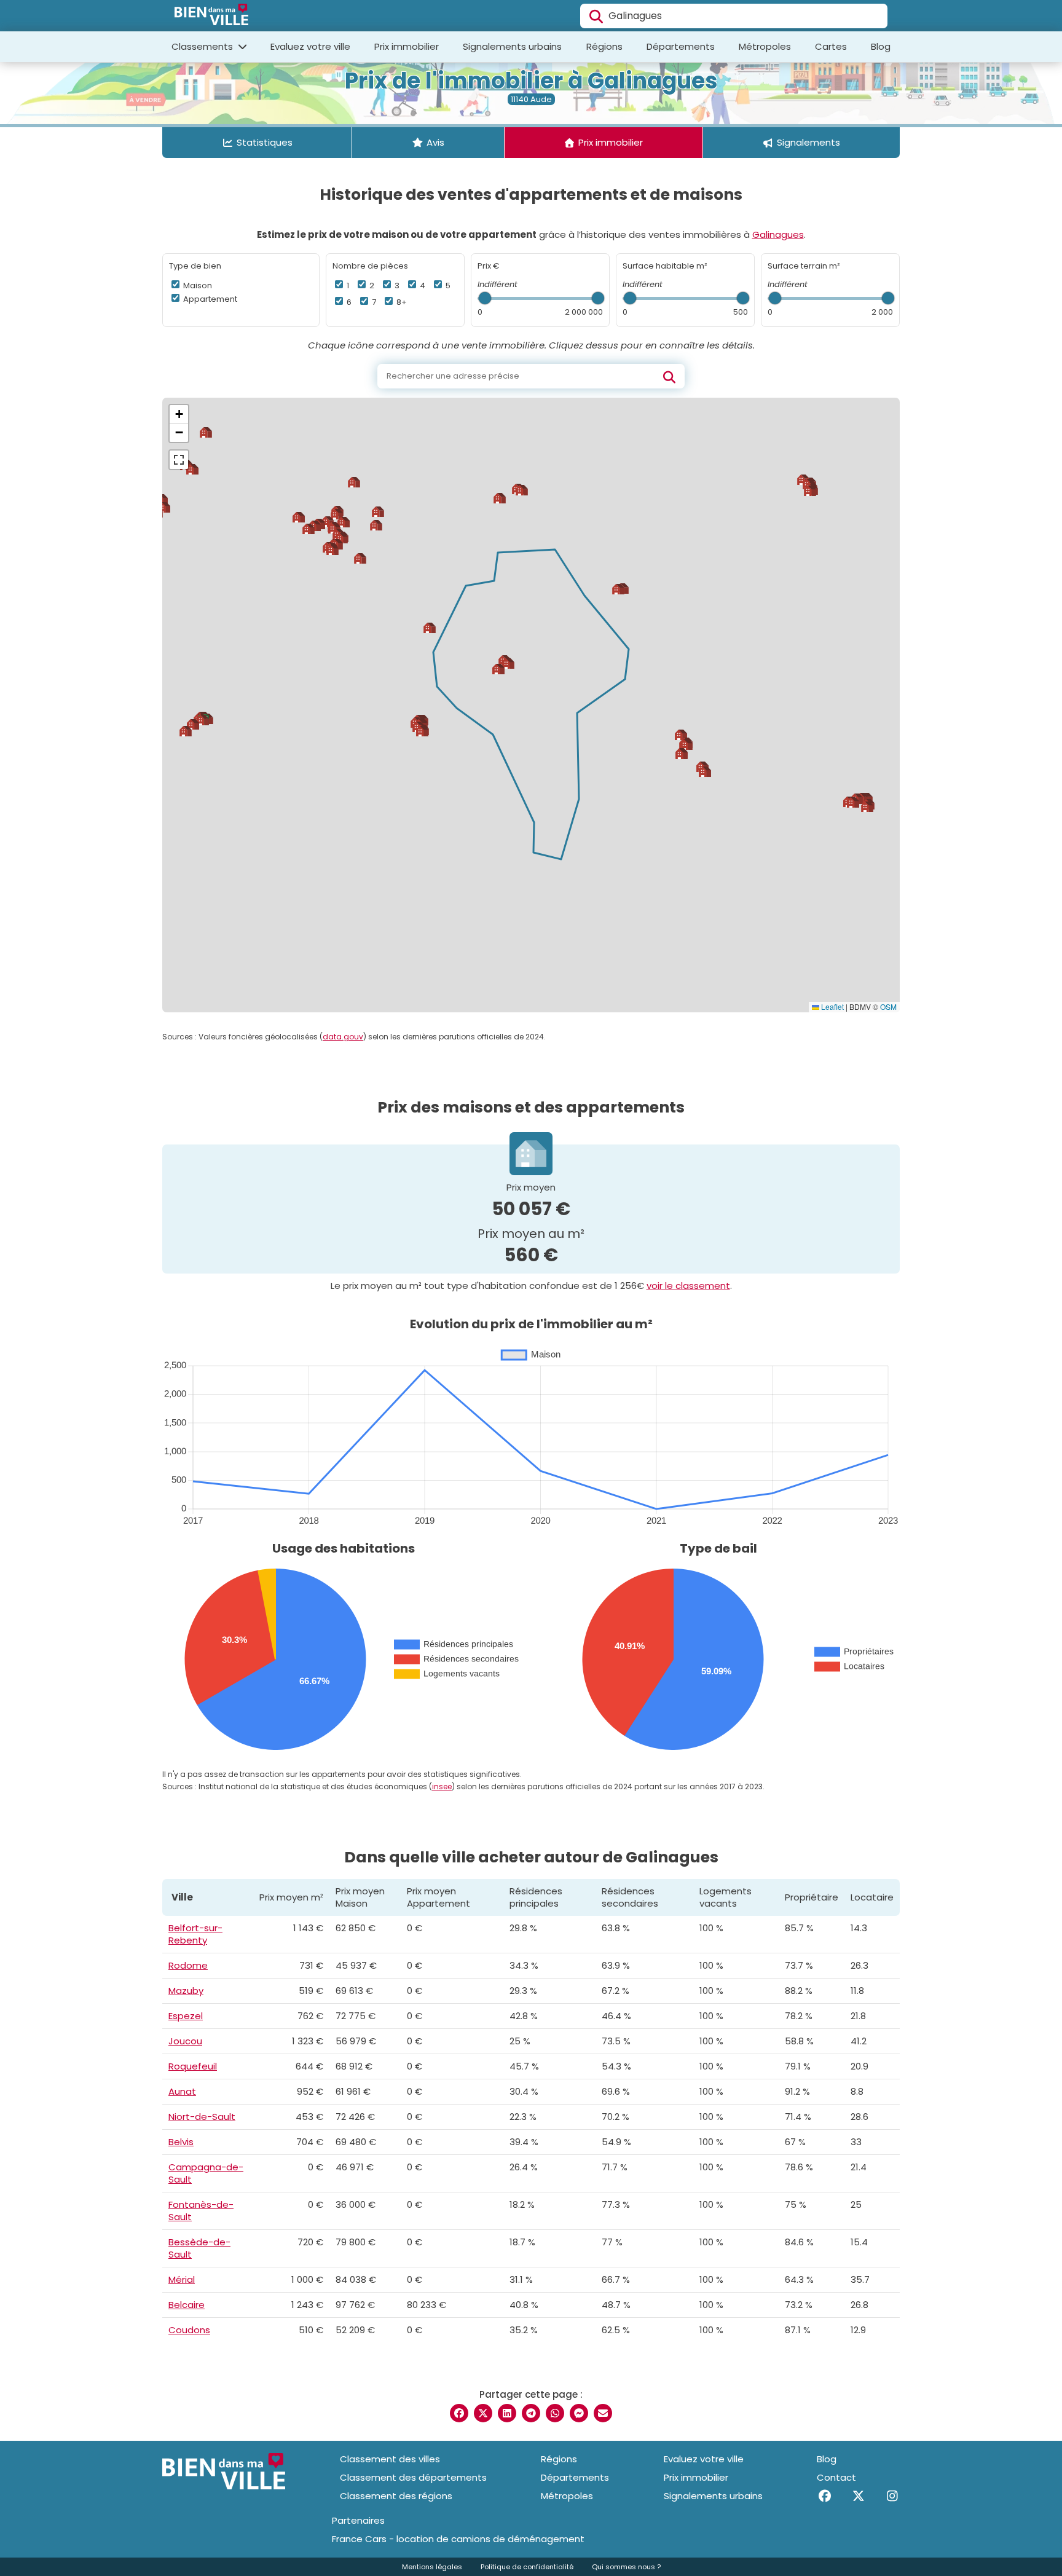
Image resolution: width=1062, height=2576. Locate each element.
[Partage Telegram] (531, 2413)
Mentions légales (432, 2567)
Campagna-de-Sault (206, 2173)
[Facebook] (824, 2496)
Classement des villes (390, 2459)
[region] (531, 705)
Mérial (182, 2279)
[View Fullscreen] (179, 460)
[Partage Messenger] (579, 2413)
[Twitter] (858, 2496)
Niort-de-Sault (202, 2117)
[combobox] (734, 16)
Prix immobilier (407, 46)
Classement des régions (396, 2496)
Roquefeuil (193, 2066)
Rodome (188, 1965)
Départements (681, 46)
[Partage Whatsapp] (555, 2413)
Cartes (831, 46)
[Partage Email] (603, 2413)
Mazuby (186, 1991)
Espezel (186, 2016)
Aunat (182, 2091)
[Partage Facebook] (459, 2413)
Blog (881, 46)
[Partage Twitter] (483, 2413)
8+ (401, 302)
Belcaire (187, 2305)
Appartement (209, 299)
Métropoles (765, 46)
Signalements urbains (512, 46)
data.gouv (343, 1037)
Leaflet (832, 1006)
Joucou (185, 2041)
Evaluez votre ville (310, 46)
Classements (203, 46)
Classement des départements (413, 2477)
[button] (498, 669)
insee (442, 1786)
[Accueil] (211, 16)
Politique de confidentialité (527, 2567)
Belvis (181, 2142)
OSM (888, 1006)
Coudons (189, 2330)
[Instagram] (892, 2496)
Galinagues (778, 234)
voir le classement (688, 1286)
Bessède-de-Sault (199, 2248)
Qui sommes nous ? (626, 2567)
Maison (197, 286)
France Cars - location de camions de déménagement (458, 2539)
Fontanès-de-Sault (201, 2211)
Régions (604, 46)
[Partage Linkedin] (507, 2413)
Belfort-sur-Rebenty (195, 1934)
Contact (836, 2477)
